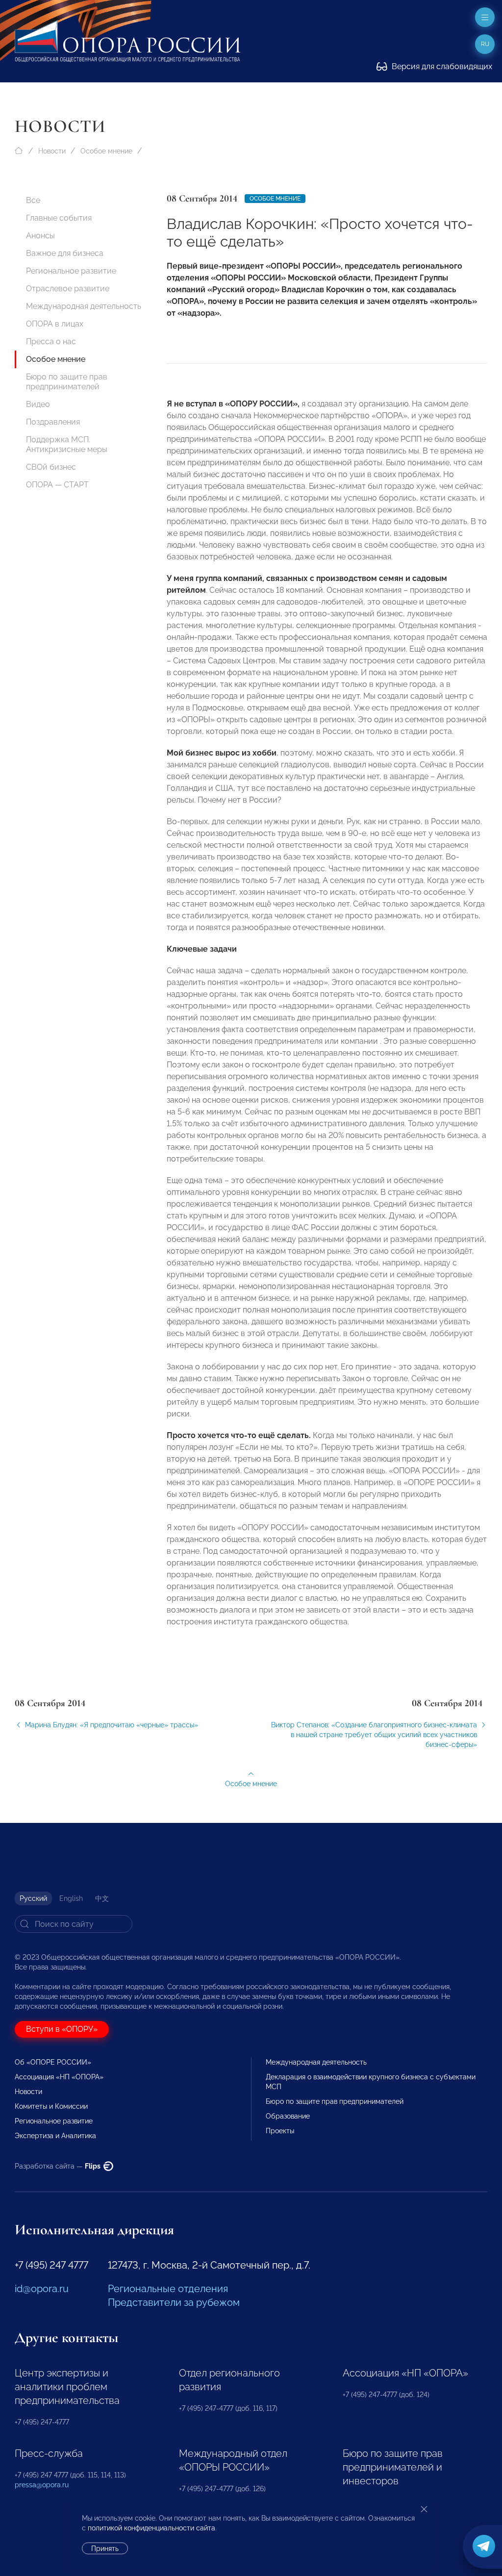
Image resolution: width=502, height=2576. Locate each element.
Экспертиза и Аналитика (55, 2136)
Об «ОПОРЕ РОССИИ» (53, 2062)
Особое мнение (106, 151)
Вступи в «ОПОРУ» (62, 2029)
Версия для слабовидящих (441, 66)
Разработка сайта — (58, 2166)
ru (485, 44)
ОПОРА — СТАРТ (57, 485)
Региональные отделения (168, 2289)
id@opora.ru (42, 2289)
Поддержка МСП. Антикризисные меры (67, 444)
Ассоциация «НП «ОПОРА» (59, 2077)
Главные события (59, 218)
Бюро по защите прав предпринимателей (67, 382)
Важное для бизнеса (65, 253)
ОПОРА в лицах (55, 324)
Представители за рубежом (174, 2302)
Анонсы (40, 236)
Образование (288, 2116)
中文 (102, 1898)
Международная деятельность (84, 306)
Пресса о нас (51, 341)
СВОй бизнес (51, 467)
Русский (33, 1898)
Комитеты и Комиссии (51, 2106)
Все (33, 200)
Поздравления (53, 422)
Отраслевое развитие (68, 289)
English (71, 1898)
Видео (38, 404)
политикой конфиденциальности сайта (151, 2528)
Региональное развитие (71, 271)
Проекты (280, 2131)
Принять (105, 2549)
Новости (52, 151)
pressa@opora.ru (42, 2485)
